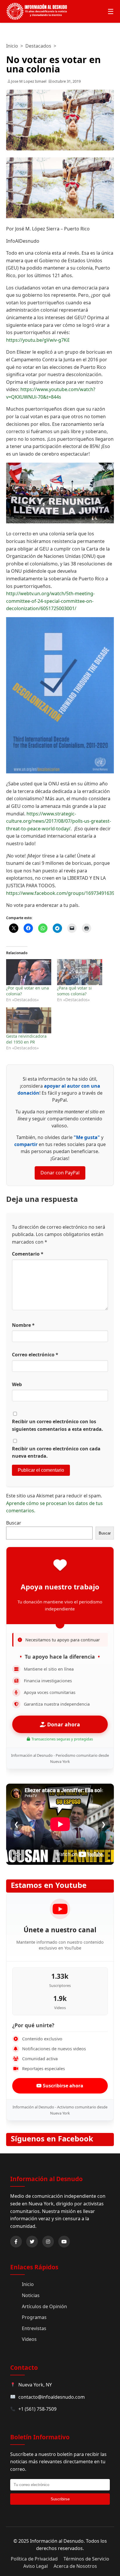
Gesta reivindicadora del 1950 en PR (26, 1039)
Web (17, 1384)
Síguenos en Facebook (52, 2139)
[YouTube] (64, 2242)
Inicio (12, 46)
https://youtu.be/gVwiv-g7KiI (38, 340)
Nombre (23, 1325)
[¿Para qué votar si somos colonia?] (80, 972)
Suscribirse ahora (62, 2086)
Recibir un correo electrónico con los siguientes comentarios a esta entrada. (58, 1425)
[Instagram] (48, 2242)
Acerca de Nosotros (75, 2566)
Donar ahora (63, 1724)
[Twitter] (32, 2242)
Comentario (28, 1254)
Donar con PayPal (60, 1173)
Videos (29, 2339)
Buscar (14, 1523)
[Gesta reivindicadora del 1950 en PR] (29, 1020)
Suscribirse (60, 2499)
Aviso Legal (36, 2566)
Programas (34, 2317)
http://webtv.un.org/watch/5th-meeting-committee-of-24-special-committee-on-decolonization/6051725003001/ (50, 601)
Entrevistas (34, 2328)
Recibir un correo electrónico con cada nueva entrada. (56, 1452)
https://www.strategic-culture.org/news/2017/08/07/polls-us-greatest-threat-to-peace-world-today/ (59, 821)
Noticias (31, 2295)
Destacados (38, 46)
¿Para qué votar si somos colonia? (74, 991)
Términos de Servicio (86, 2559)
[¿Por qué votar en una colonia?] (29, 972)
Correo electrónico (35, 1355)
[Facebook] (16, 2242)
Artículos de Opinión (44, 2306)
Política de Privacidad (34, 2559)
